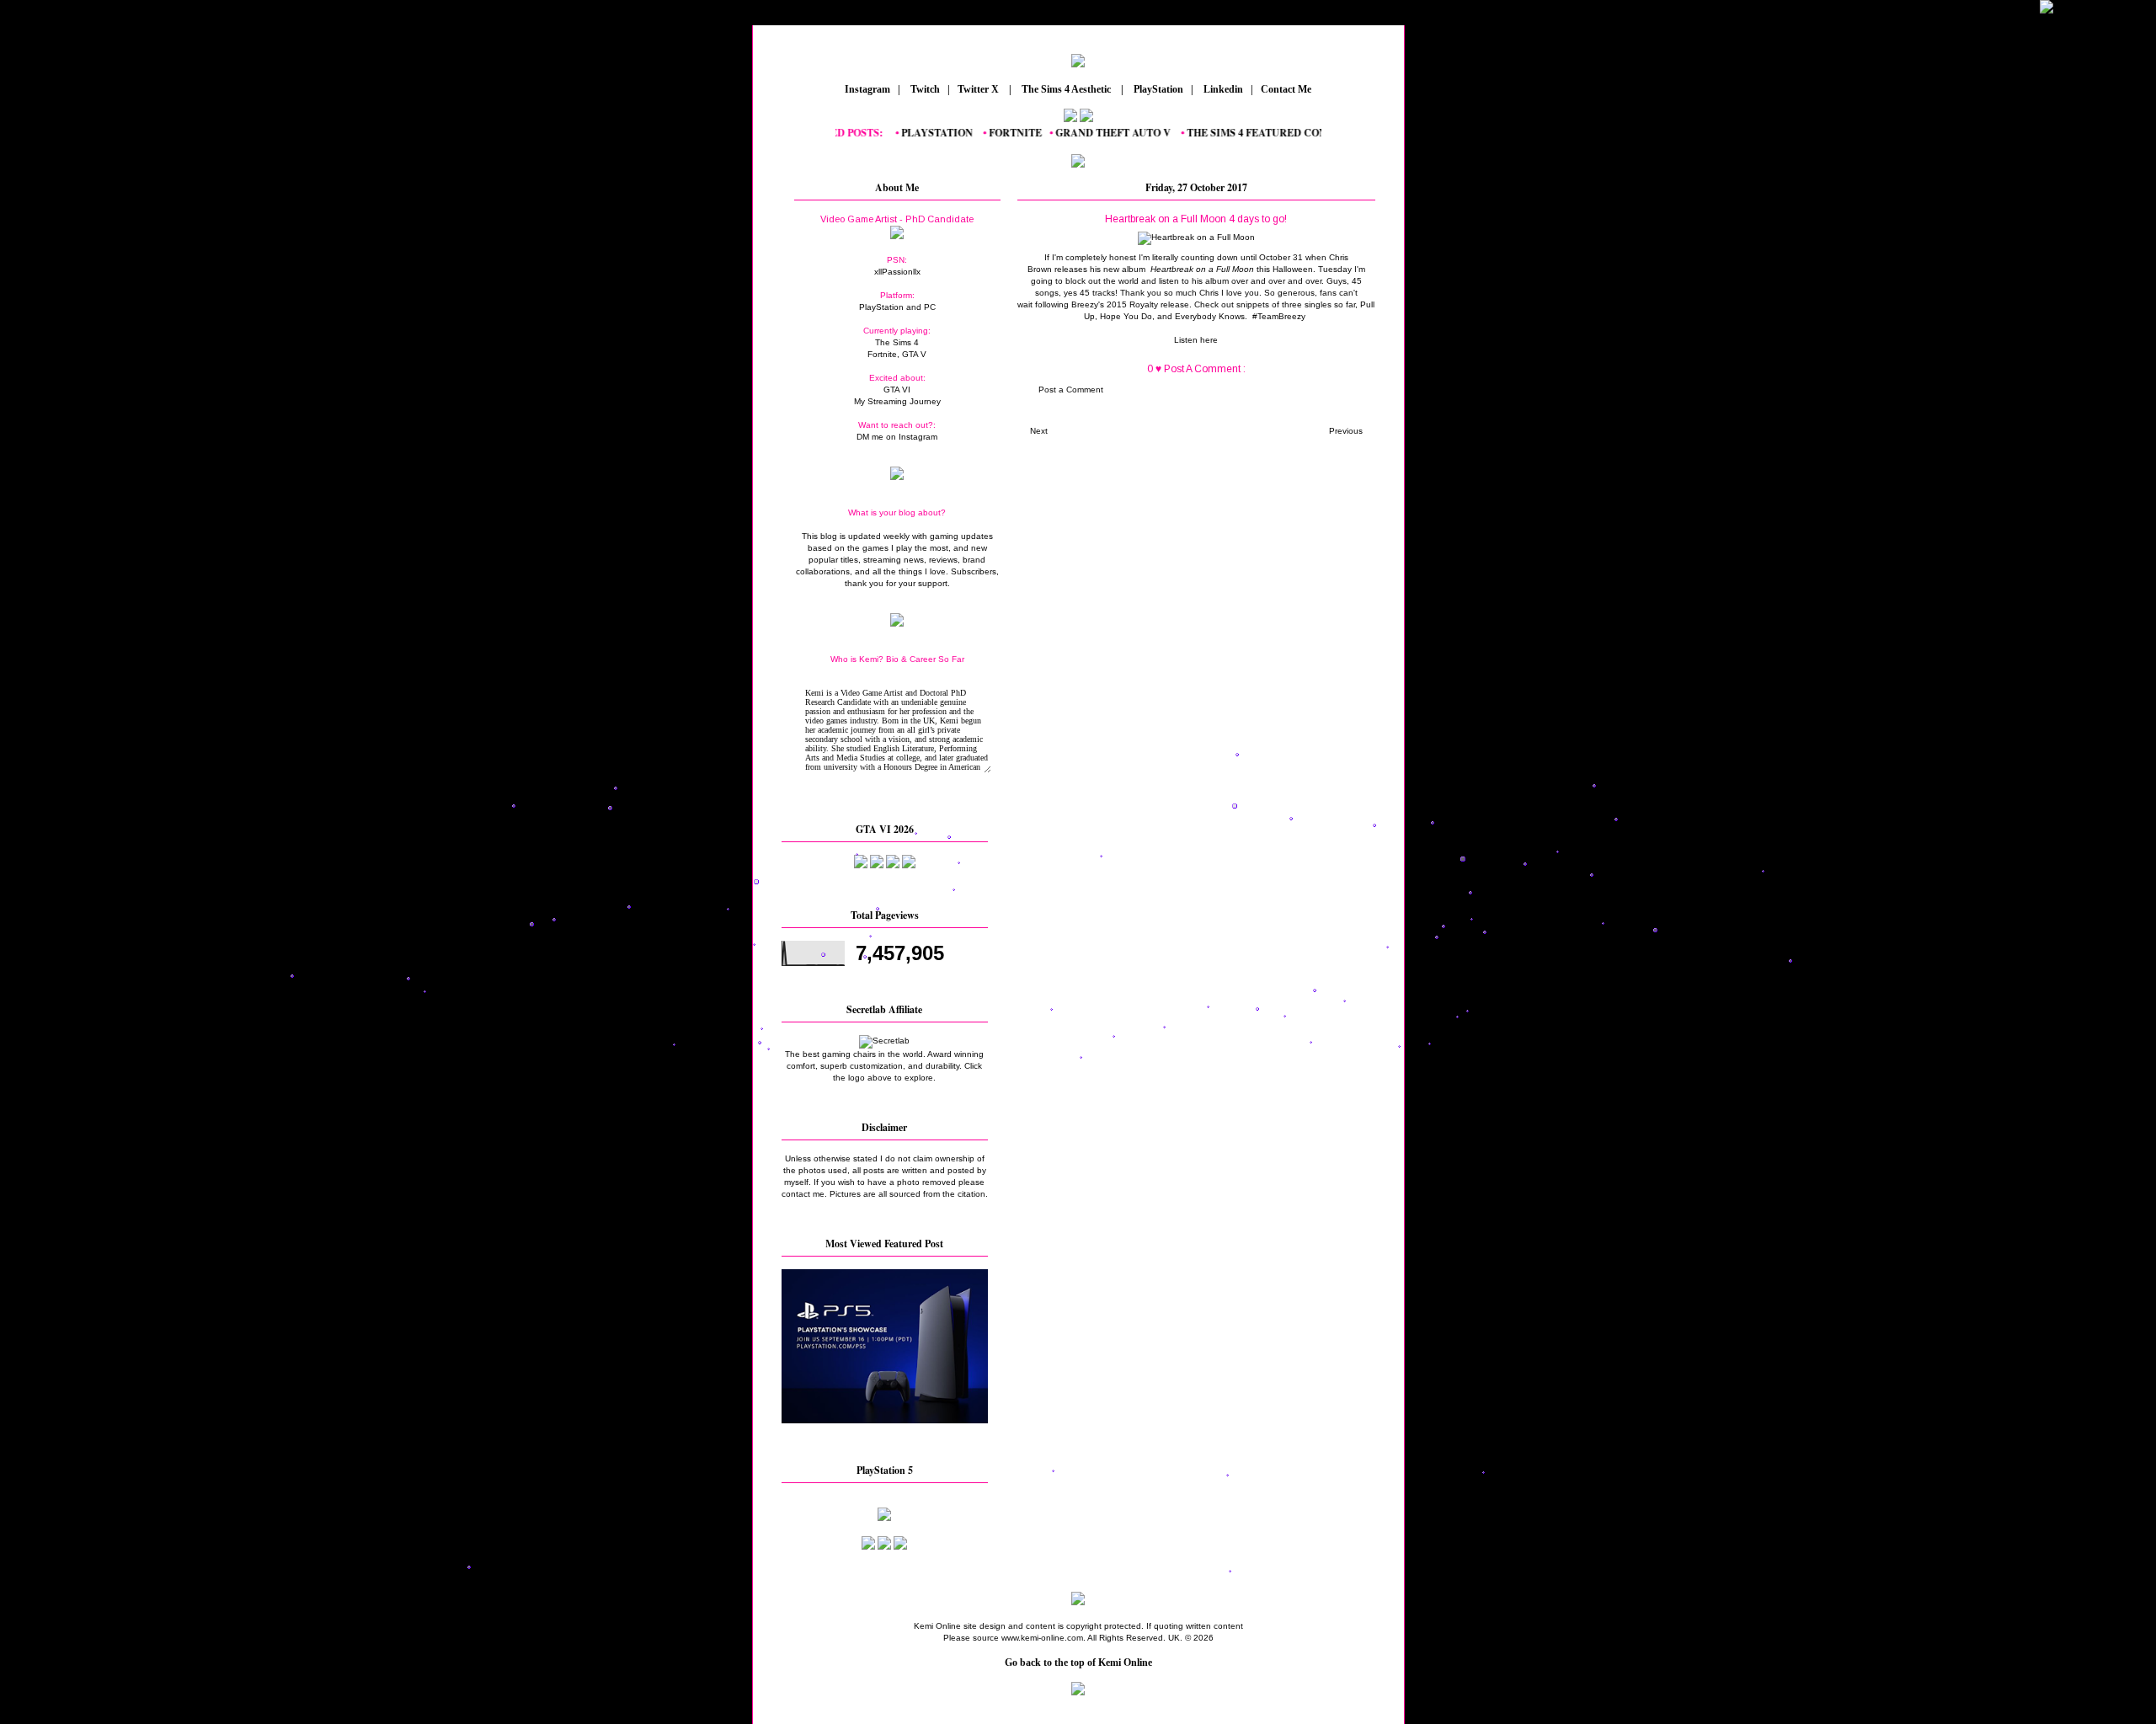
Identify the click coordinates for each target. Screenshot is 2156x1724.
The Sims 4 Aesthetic (1066, 89)
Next (1039, 431)
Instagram (866, 89)
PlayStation (1157, 89)
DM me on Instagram (897, 437)
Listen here (1196, 340)
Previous (1346, 431)
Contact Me (1287, 89)
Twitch (924, 89)
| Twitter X (977, 89)
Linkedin (1222, 89)
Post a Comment (1071, 390)
